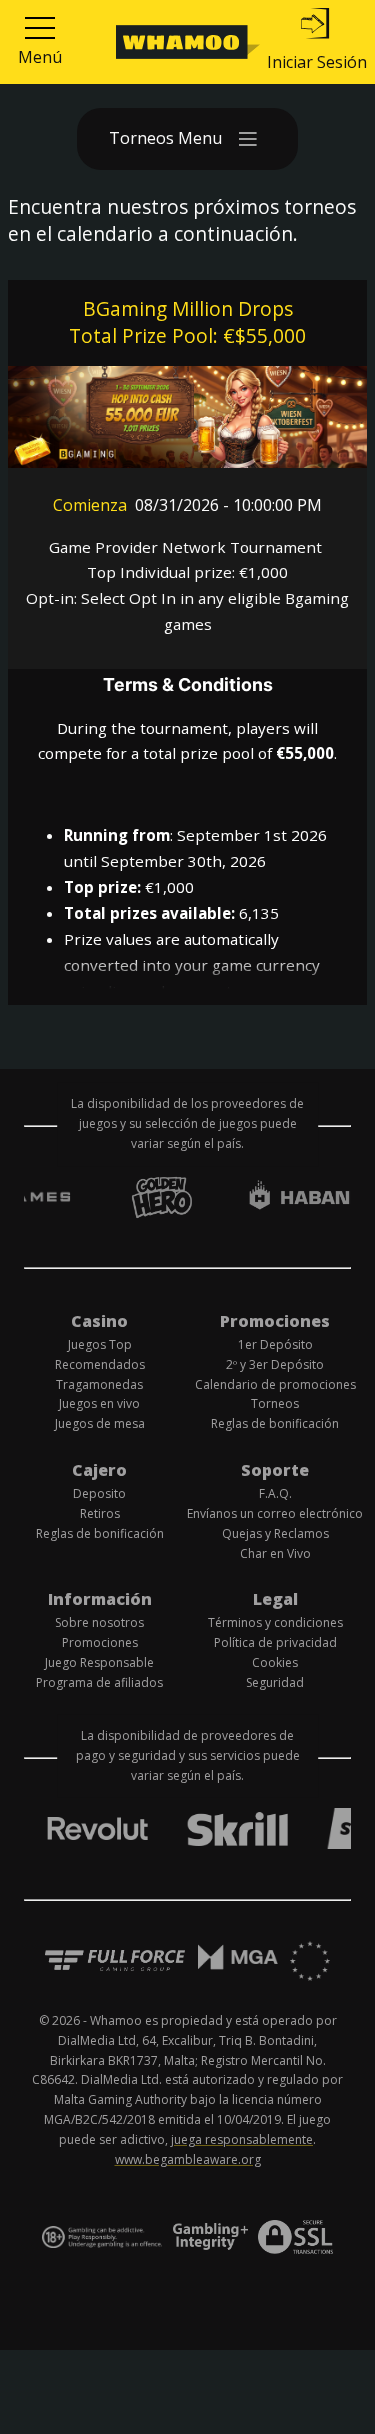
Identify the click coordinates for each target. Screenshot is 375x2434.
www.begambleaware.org (188, 2159)
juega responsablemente (242, 2139)
